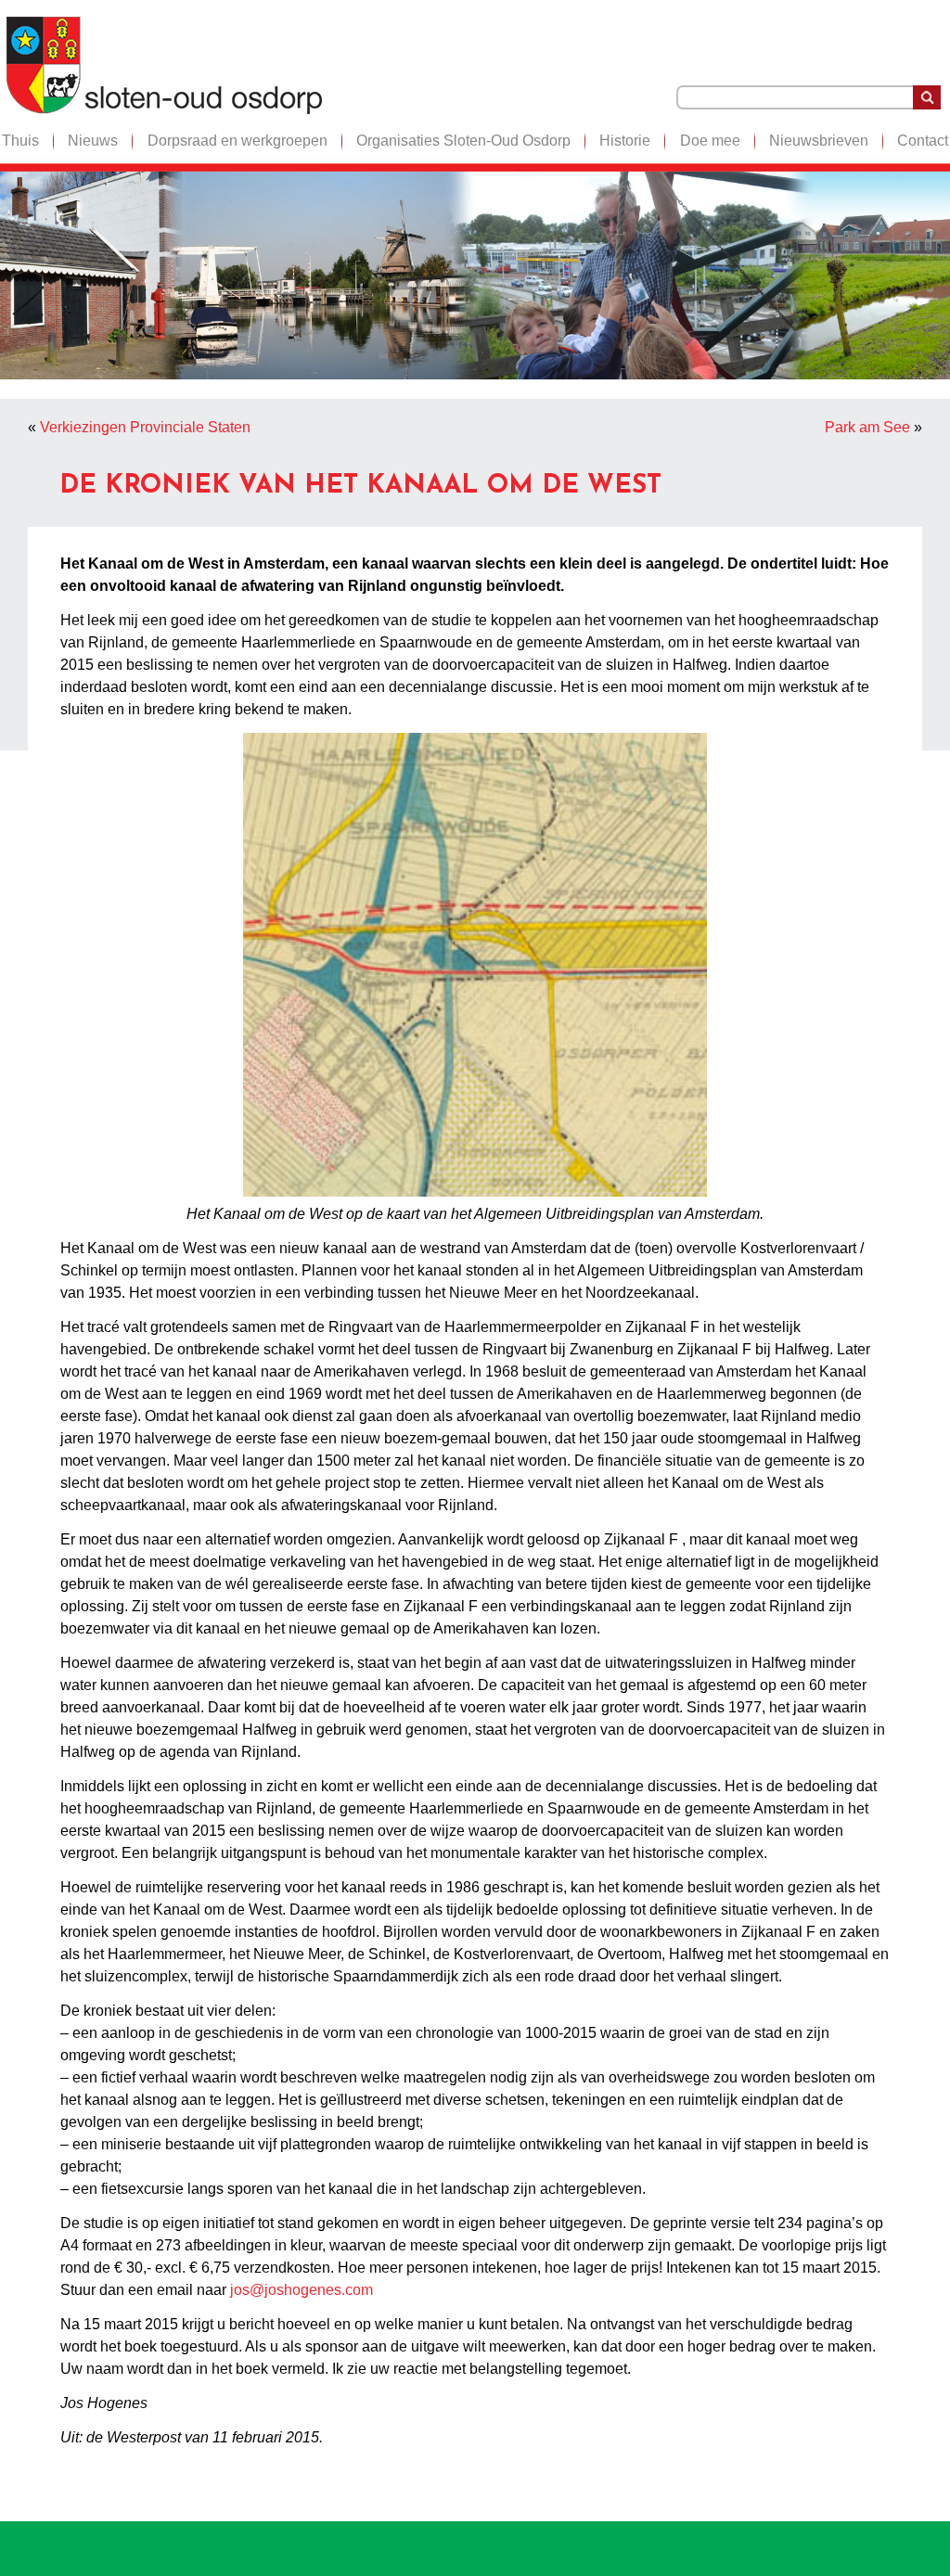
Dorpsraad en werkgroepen (237, 141)
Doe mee (710, 141)
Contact (923, 141)
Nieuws (93, 141)
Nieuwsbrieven (819, 141)
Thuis (20, 141)
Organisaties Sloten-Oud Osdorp (463, 141)
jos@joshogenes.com (302, 2290)
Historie (625, 141)
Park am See (867, 427)
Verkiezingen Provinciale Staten (145, 427)
